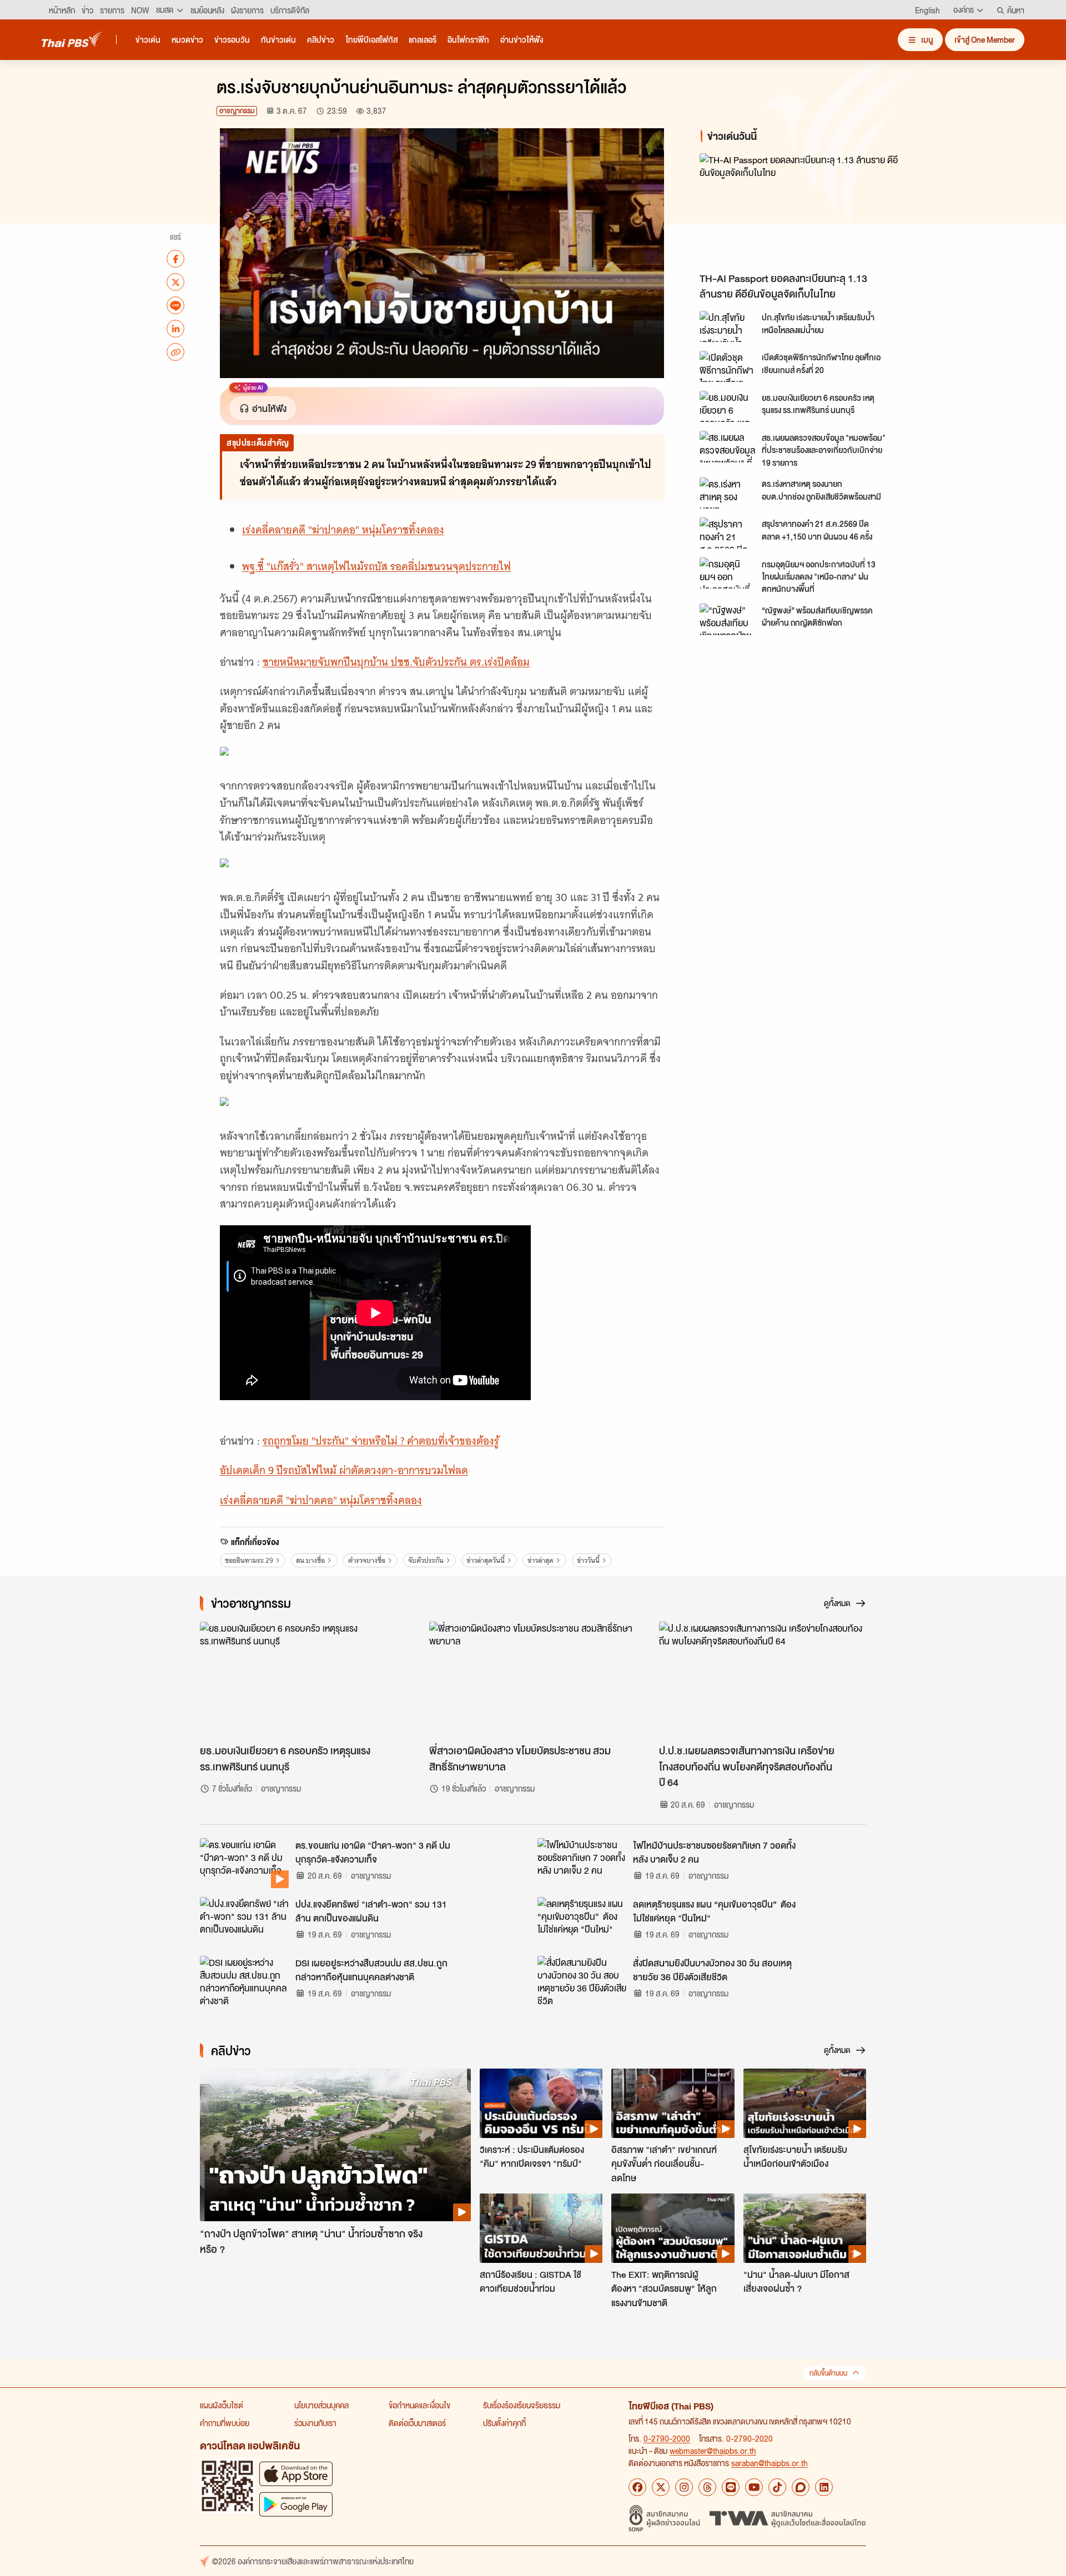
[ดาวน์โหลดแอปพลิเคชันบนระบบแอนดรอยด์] (296, 2504)
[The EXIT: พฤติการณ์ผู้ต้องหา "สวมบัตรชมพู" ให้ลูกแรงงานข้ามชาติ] (673, 2228)
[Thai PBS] (72, 39)
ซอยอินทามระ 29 (249, 1560)
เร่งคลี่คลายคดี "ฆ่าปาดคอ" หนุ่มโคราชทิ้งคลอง (343, 530)
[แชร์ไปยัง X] (175, 282)
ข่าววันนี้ (588, 1560)
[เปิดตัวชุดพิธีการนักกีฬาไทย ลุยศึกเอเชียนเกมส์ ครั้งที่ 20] (727, 366)
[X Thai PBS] (661, 2487)
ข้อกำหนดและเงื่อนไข (419, 2405)
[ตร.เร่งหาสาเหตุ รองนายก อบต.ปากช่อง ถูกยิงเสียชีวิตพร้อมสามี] (727, 493)
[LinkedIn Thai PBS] (824, 2487)
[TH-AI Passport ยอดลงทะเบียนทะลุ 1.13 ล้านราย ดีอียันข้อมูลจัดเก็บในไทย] (799, 210)
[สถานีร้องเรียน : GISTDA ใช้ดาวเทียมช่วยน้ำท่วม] (541, 2228)
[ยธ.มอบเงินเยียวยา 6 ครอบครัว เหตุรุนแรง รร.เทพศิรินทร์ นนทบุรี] (727, 406)
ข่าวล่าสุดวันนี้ (486, 1560)
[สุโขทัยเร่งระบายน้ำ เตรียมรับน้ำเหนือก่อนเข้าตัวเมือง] (805, 2103)
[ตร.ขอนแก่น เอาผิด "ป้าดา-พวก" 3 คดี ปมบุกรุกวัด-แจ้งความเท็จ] (244, 1863)
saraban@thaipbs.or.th (770, 2463)
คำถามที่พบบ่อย (225, 2423)
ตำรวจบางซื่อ (367, 1560)
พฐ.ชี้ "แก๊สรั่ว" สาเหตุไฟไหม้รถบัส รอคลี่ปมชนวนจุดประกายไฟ (376, 567)
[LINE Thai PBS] (731, 2487)
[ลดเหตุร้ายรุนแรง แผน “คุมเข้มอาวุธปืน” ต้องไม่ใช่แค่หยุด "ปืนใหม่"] (582, 1922)
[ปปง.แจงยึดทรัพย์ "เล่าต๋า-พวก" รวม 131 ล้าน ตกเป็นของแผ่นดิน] (244, 1922)
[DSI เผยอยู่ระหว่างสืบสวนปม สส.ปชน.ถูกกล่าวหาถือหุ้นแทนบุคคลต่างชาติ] (244, 1981)
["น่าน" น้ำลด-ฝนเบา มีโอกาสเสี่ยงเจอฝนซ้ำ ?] (805, 2228)
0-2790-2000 (667, 2438)
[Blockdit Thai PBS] (801, 2487)
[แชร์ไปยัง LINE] (175, 305)
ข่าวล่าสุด (540, 1560)
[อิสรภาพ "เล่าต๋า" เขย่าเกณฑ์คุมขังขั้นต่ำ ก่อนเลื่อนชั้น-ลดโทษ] (673, 2103)
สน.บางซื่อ (310, 1560)
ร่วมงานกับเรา (315, 2423)
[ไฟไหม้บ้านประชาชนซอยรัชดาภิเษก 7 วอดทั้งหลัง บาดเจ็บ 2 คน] (582, 1863)
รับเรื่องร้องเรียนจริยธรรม (522, 2405)
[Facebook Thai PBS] (637, 2487)
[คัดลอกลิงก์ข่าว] (175, 352)
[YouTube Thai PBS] (754, 2487)
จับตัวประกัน (426, 1560)
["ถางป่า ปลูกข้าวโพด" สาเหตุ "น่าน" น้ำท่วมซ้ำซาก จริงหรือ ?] (335, 2145)
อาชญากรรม (237, 111)
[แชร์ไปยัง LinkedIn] (175, 329)
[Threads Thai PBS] (707, 2487)
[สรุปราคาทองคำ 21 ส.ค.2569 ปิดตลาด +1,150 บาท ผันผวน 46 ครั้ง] (727, 533)
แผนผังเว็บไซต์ (222, 2405)
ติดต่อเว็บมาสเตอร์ (417, 2423)
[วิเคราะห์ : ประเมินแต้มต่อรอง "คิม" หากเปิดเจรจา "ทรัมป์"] (541, 2103)
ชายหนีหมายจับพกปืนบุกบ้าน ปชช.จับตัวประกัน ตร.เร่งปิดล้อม (396, 662)
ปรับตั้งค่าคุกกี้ (504, 2423)
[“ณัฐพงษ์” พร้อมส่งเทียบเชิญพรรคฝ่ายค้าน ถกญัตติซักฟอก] (727, 619)
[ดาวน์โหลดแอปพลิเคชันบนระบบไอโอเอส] (296, 2474)
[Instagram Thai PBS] (684, 2487)
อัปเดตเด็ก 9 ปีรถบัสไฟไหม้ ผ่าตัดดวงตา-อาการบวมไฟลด (344, 1470)
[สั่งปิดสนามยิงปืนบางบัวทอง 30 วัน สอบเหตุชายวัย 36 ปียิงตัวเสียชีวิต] (582, 1981)
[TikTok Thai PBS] (777, 2487)
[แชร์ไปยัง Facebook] (175, 259)
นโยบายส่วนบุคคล (321, 2405)
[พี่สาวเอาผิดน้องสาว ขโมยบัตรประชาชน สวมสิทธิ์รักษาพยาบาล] (533, 1680)
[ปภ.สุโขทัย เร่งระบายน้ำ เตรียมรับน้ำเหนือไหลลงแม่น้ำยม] (727, 326)
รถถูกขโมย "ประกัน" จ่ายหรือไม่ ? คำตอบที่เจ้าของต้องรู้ (381, 1441)
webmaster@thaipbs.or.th (713, 2451)
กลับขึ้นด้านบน (828, 2373)
